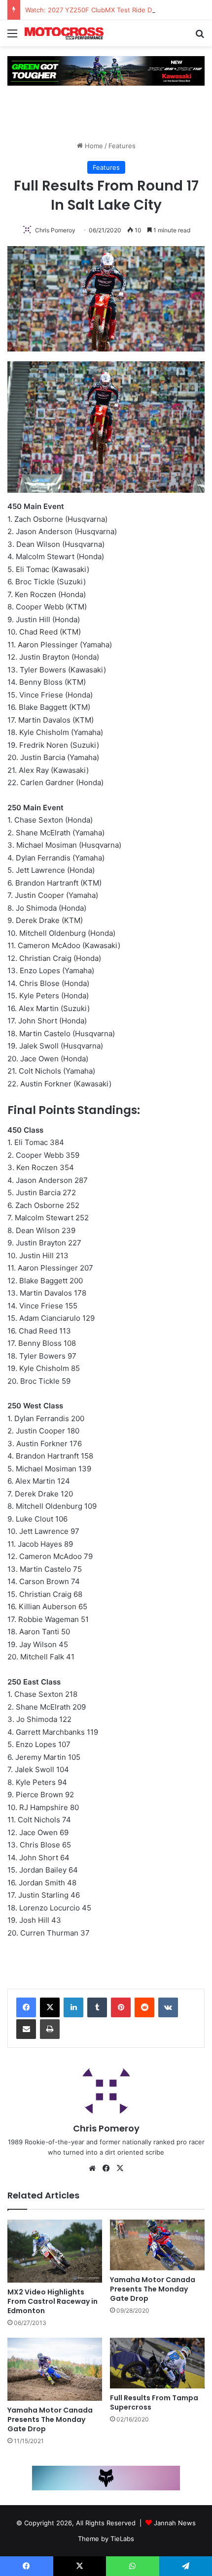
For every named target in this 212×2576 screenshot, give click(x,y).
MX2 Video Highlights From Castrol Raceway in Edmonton (53, 2301)
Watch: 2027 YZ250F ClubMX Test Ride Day (92, 10)
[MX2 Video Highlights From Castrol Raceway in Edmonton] (55, 2251)
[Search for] (200, 37)
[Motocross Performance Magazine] (64, 33)
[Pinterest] (121, 2007)
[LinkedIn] (73, 2007)
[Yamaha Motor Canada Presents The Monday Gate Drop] (157, 2245)
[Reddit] (144, 2007)
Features (122, 146)
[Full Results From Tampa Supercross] (157, 2363)
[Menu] (12, 37)
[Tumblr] (97, 2007)
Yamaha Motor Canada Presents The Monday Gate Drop (153, 2289)
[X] (50, 2007)
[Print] (50, 2029)
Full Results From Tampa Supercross (154, 2402)
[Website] (92, 2168)
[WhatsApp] (133, 2566)
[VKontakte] (168, 2007)
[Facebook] (26, 2007)
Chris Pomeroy (55, 230)
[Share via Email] (26, 2029)
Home (93, 146)
